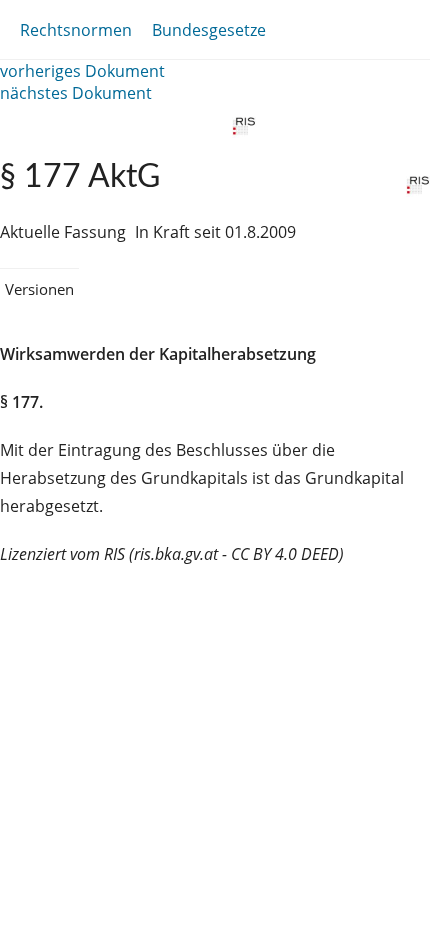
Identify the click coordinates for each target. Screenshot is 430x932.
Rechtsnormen (76, 30)
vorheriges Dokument (82, 71)
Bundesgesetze (209, 30)
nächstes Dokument (76, 93)
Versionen (39, 289)
